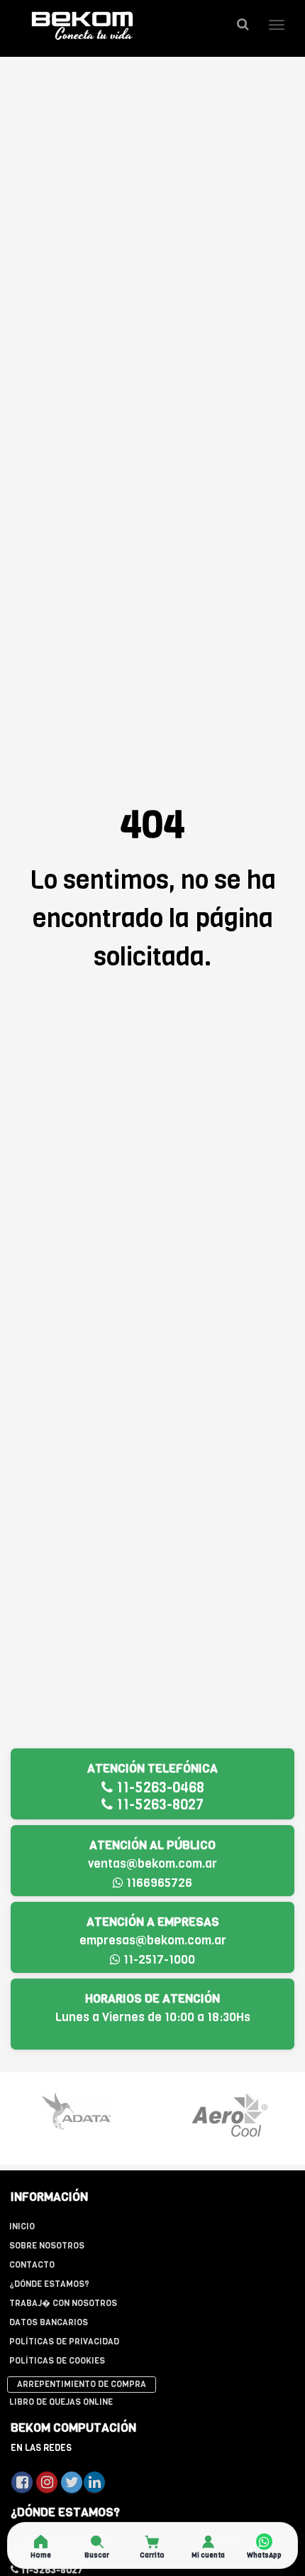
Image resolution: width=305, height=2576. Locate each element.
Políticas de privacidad (64, 2342)
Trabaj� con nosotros (63, 2303)
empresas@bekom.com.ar (153, 1941)
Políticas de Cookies (57, 2361)
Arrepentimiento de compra (82, 2384)
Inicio (22, 2226)
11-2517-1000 (158, 1960)
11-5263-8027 (158, 1805)
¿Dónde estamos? (49, 2284)
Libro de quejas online (61, 2402)
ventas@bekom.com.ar (152, 1864)
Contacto (32, 2265)
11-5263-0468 (159, 1788)
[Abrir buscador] (243, 25)
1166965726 (158, 1883)
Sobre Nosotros (47, 2246)
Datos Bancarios (49, 2322)
